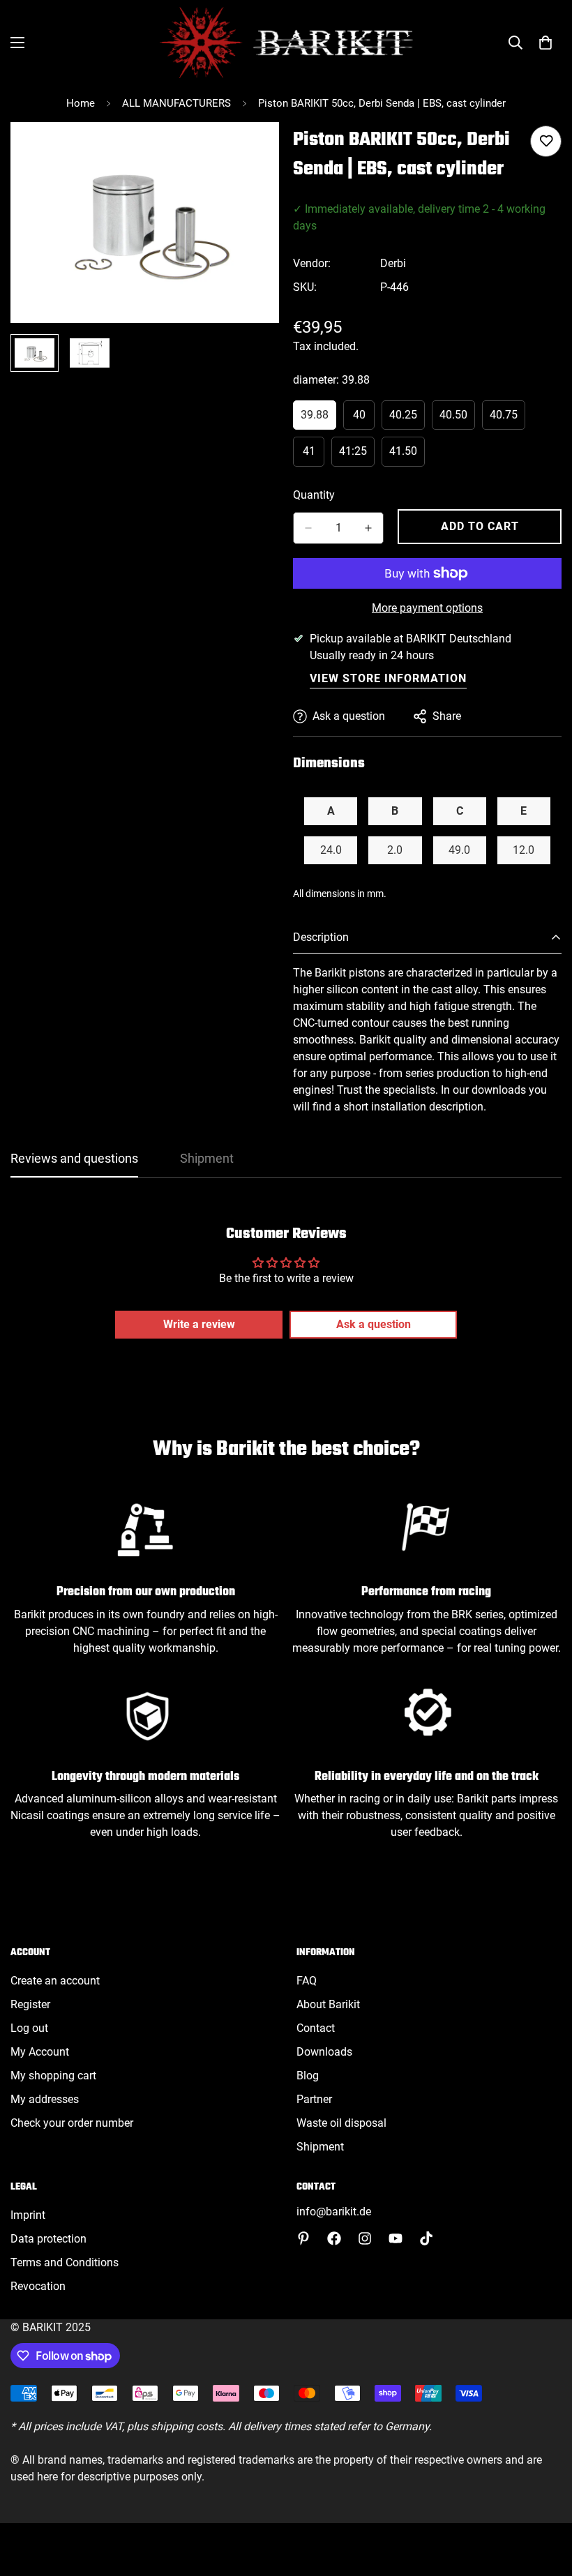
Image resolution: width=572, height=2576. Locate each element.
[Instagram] (365, 2238)
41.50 (407, 455)
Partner (314, 2099)
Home (81, 103)
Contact (316, 2028)
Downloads (324, 2052)
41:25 (357, 455)
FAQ (307, 1981)
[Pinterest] (303, 2238)
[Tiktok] (426, 2238)
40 (364, 419)
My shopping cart (53, 2076)
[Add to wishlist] (546, 141)
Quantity (314, 495)
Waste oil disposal (341, 2123)
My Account (40, 2052)
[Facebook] (334, 2238)
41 (314, 455)
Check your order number (72, 2123)
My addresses (45, 2099)
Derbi (393, 263)
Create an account (55, 1981)
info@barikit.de (334, 2212)
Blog (308, 2076)
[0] (545, 43)
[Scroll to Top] (545, 2500)
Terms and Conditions (65, 2262)
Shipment (320, 2147)
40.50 (457, 419)
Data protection (48, 2239)
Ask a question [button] (374, 1324)
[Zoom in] (249, 152)
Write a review (199, 1324)
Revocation (38, 2286)
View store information (388, 678)
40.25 (407, 419)
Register (30, 2004)
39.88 (318, 419)
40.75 (507, 419)
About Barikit (328, 2004)
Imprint (28, 2215)
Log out (29, 2028)
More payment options (427, 608)
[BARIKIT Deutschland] (286, 43)
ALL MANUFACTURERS (176, 103)
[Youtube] (396, 2238)
